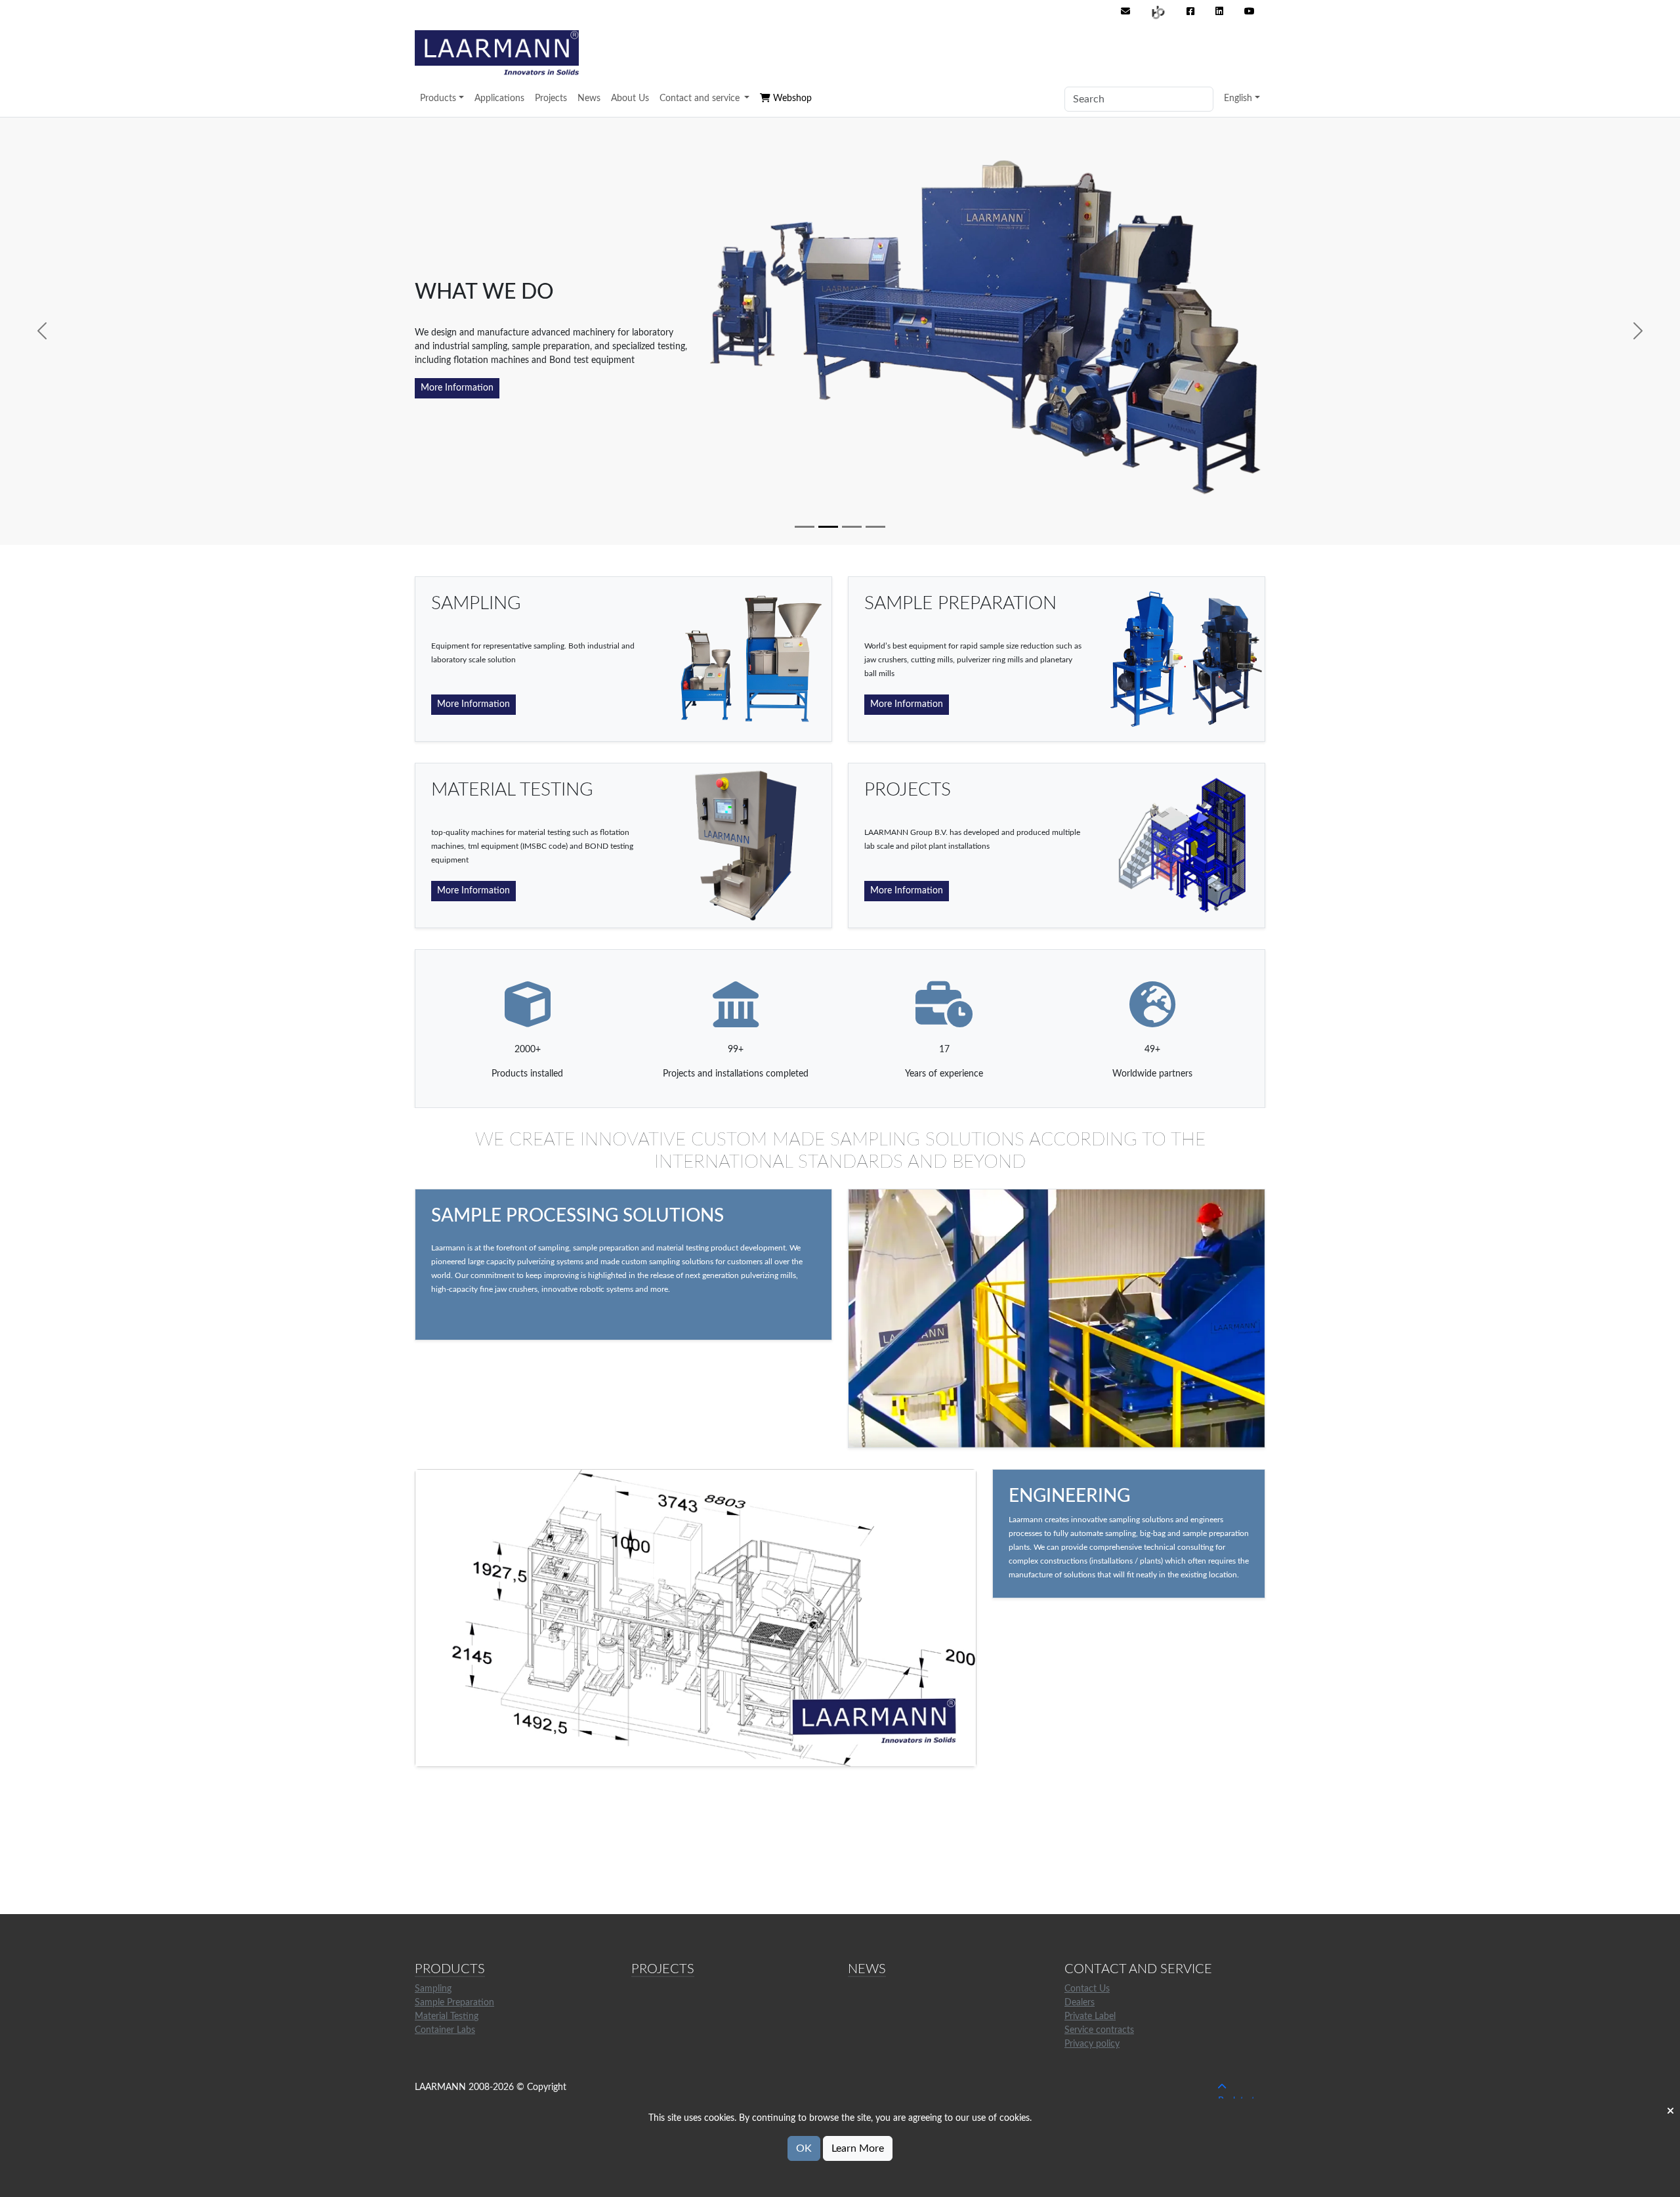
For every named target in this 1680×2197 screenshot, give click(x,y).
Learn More (858, 2148)
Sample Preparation (454, 2003)
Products (438, 98)
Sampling (433, 1989)
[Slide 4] (875, 527)
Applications (499, 98)
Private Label (1090, 2016)
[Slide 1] (805, 527)
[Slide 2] (828, 527)
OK (804, 2148)
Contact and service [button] (701, 98)
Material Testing (447, 2016)
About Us (630, 98)
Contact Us (1087, 1989)
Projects (551, 98)
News (589, 98)
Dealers (1080, 2003)
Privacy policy (1092, 2044)
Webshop (791, 98)
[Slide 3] (852, 527)
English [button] (1238, 98)
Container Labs (445, 2030)
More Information (457, 388)
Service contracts (1099, 2030)
